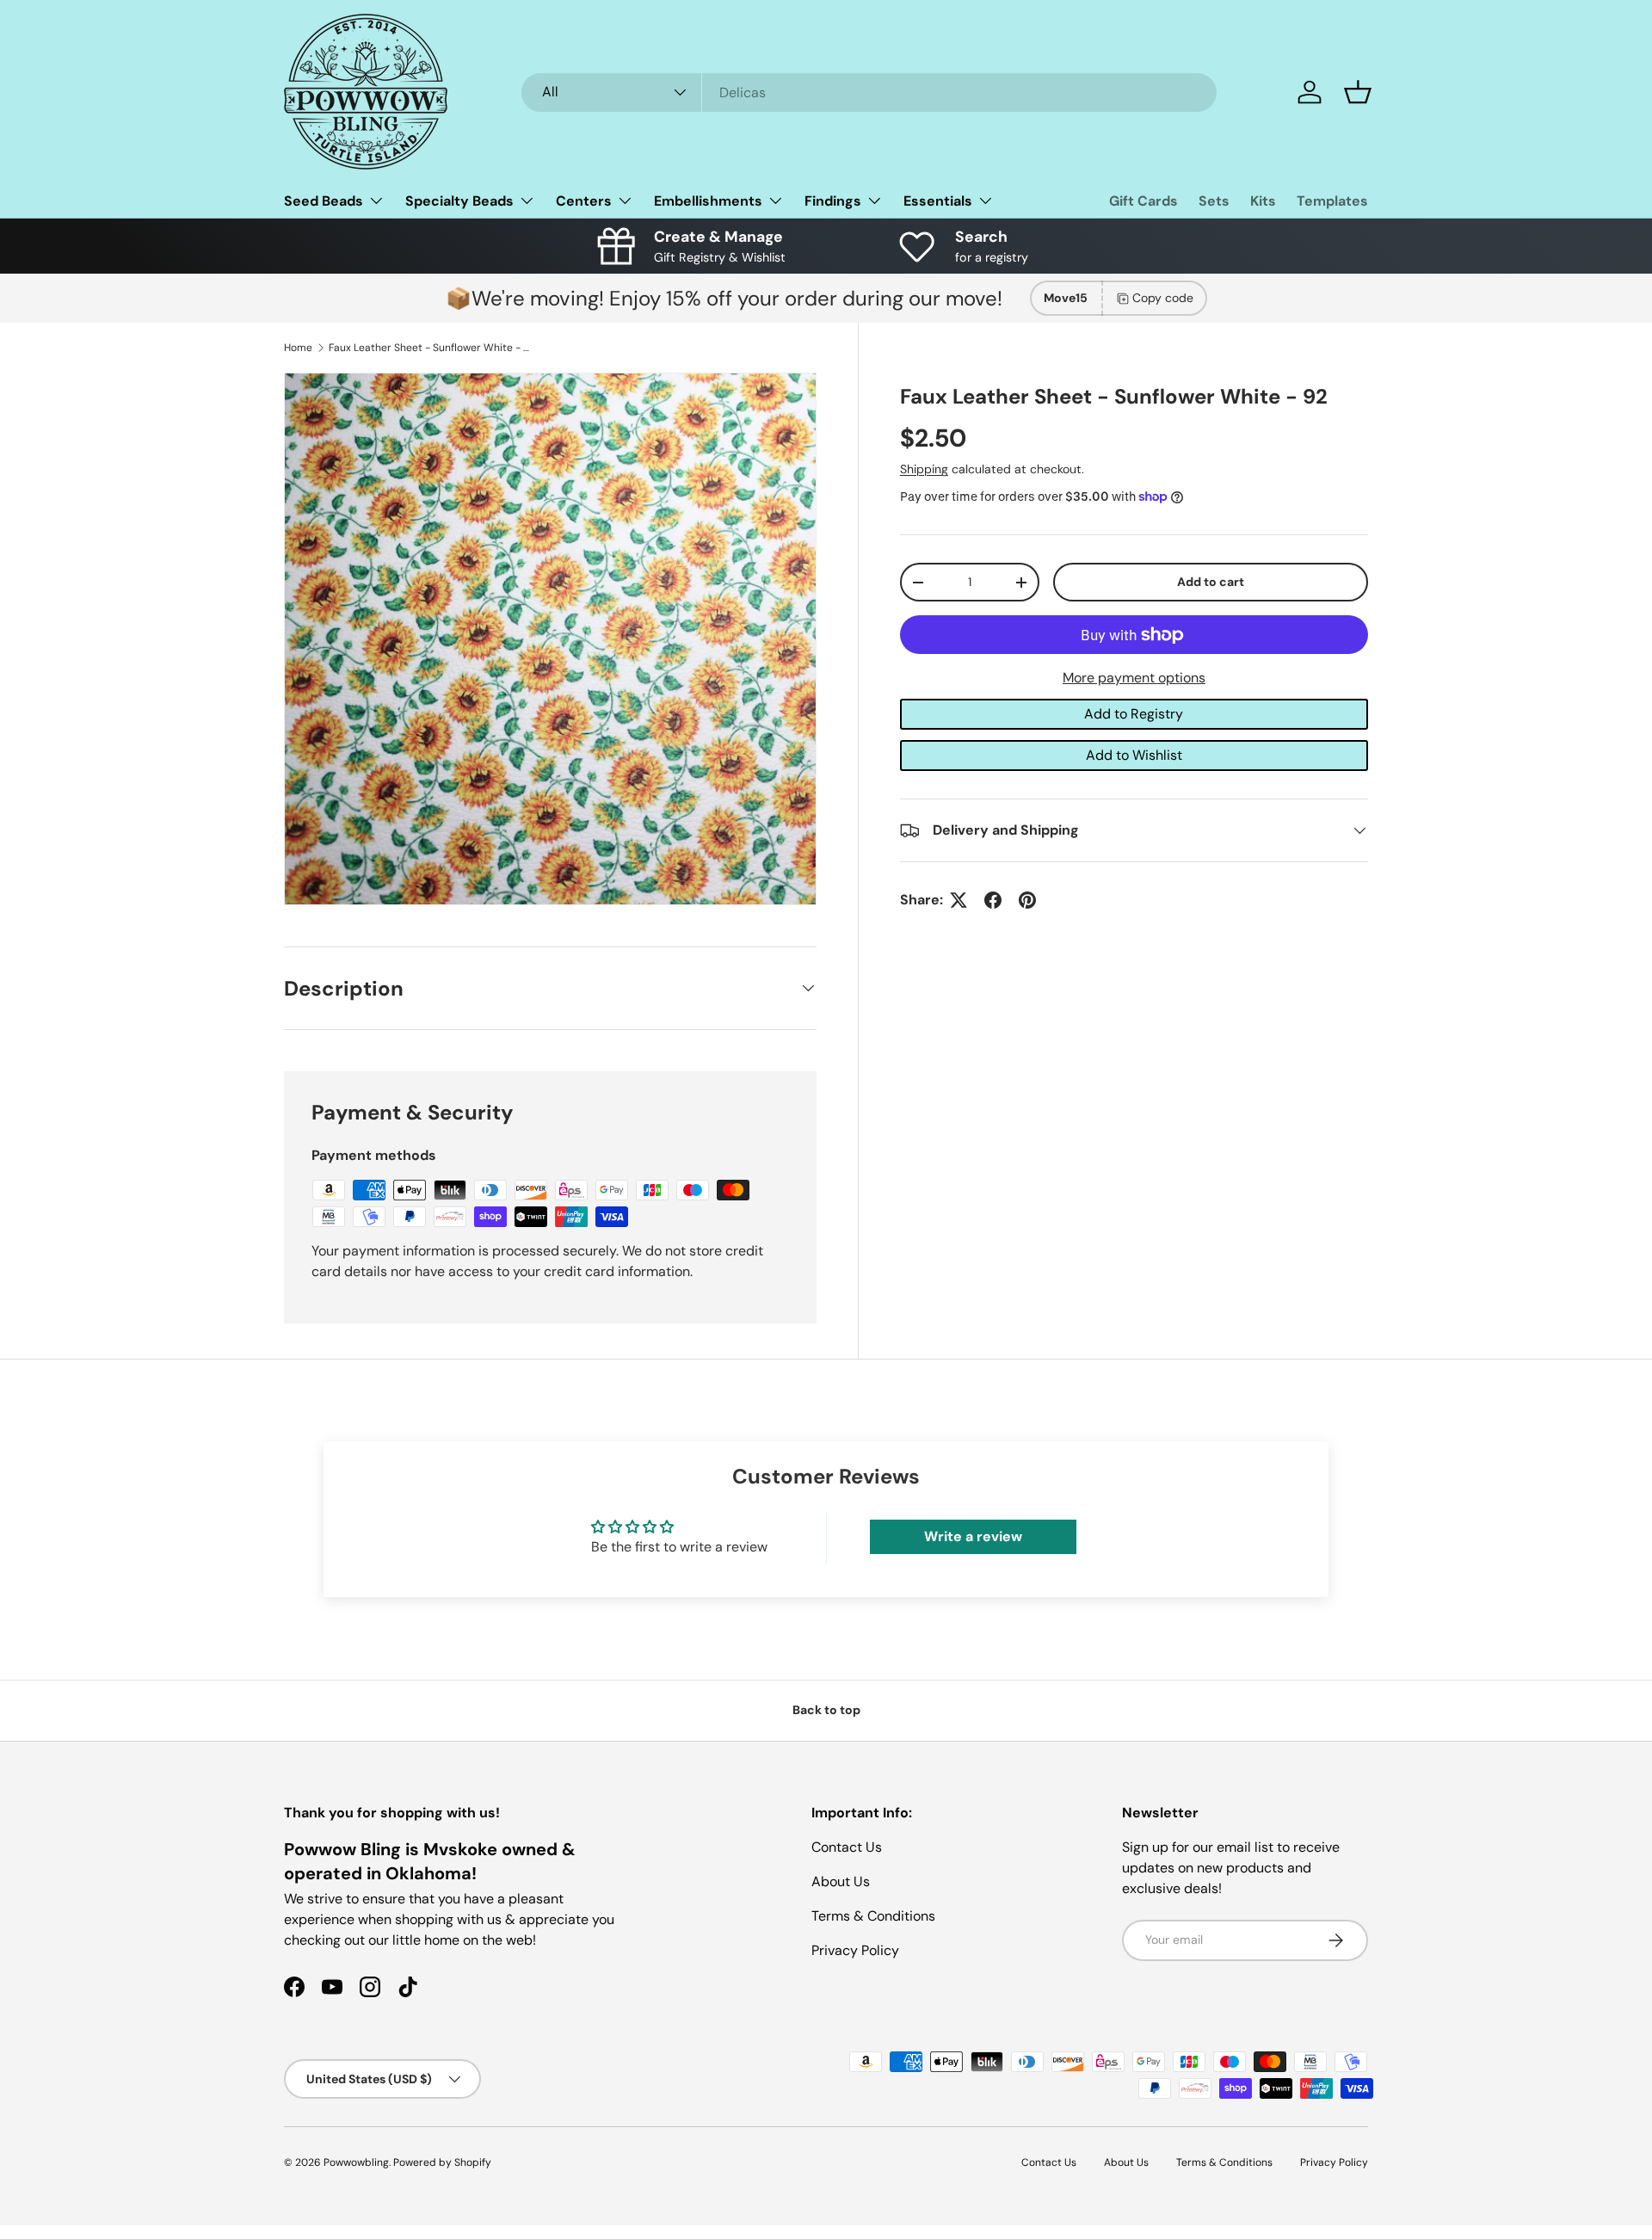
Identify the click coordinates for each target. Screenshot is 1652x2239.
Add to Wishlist (1134, 755)
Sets (1214, 201)
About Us (841, 1881)
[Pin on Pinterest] (1027, 900)
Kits (1263, 201)
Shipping (924, 469)
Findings (833, 201)
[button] (1358, 92)
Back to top (826, 1710)
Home (298, 348)
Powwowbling (356, 2162)
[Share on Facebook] (993, 900)
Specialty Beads (459, 201)
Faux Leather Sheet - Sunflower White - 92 (432, 348)
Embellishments (708, 201)
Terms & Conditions (873, 1916)
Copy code (1163, 298)
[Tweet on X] (959, 900)
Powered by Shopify (442, 2162)
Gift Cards (1143, 201)
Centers (584, 201)
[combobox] (869, 93)
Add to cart (1211, 582)
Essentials (938, 201)
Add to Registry (1134, 714)
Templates (1332, 201)
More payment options (1134, 678)
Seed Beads (324, 201)
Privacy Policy (855, 1950)
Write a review (973, 1536)
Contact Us (847, 1847)
